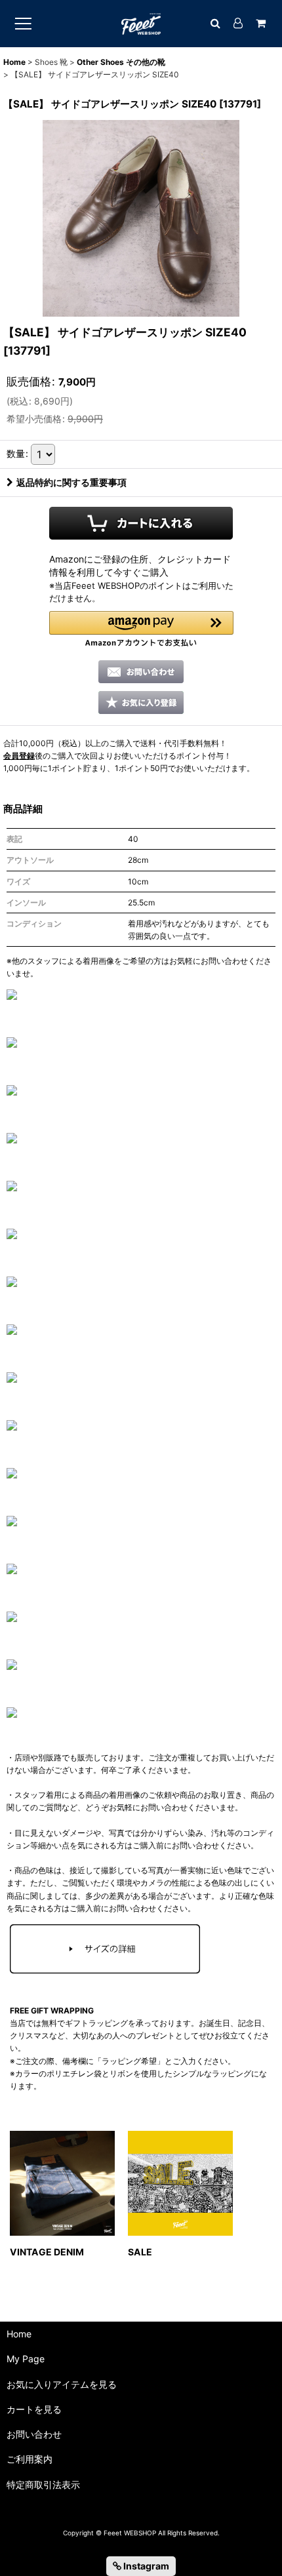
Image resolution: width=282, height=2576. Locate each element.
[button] (141, 629)
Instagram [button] (145, 2566)
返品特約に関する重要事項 (71, 482)
